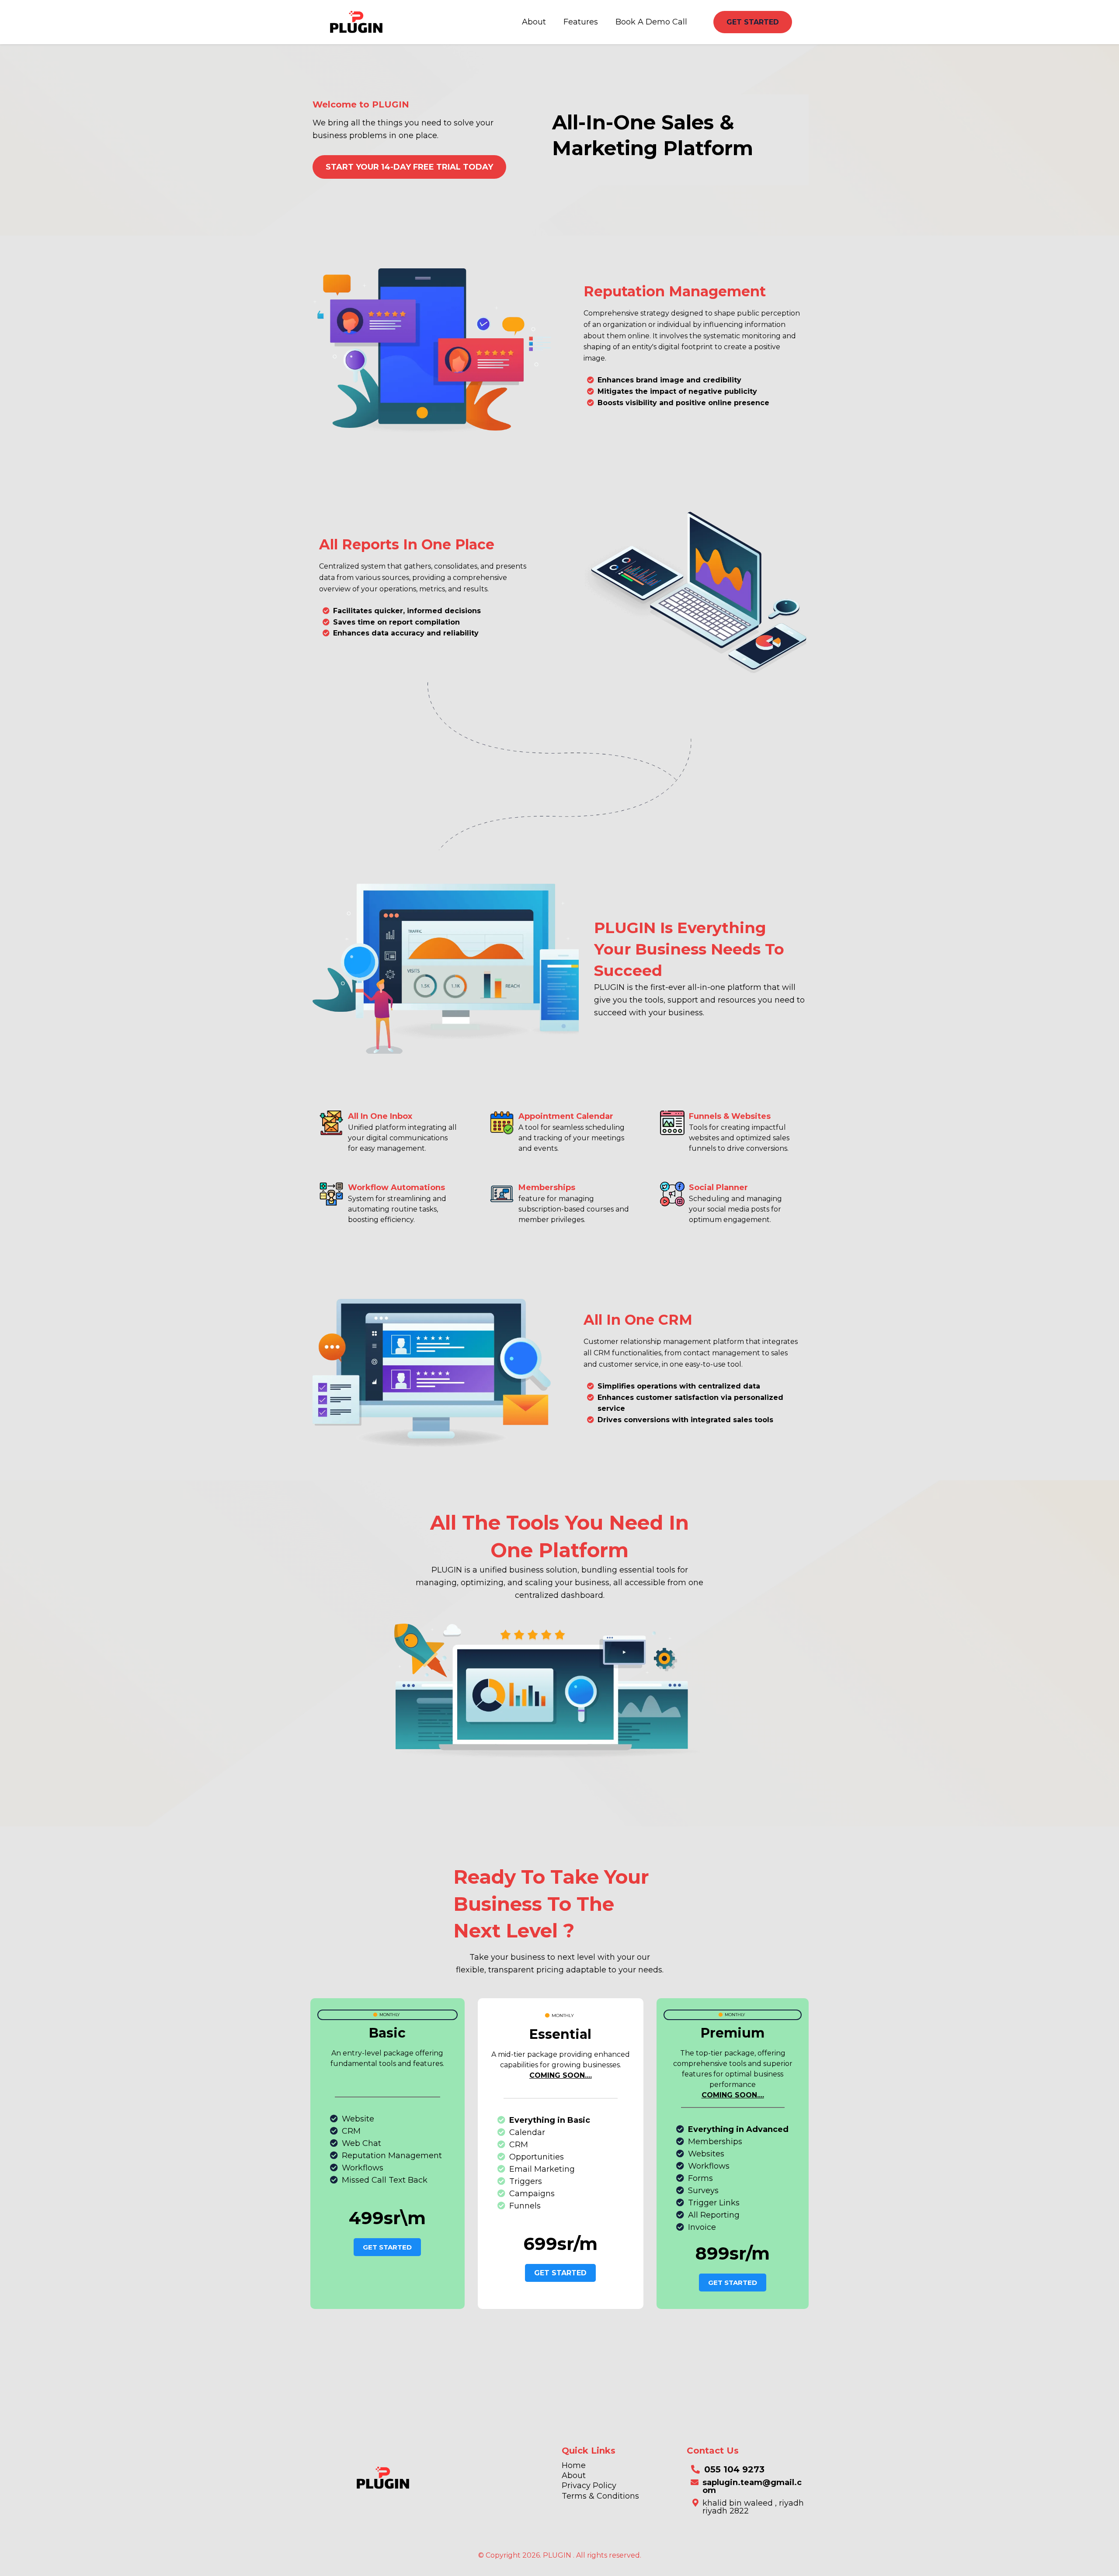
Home (574, 2465)
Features (581, 22)
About (534, 22)
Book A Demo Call (651, 22)
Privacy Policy (589, 2486)
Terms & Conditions (600, 2496)
